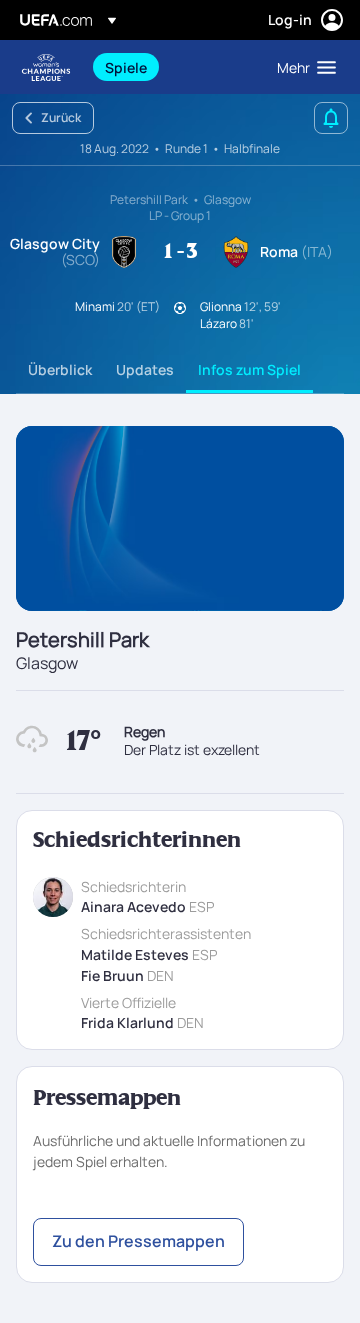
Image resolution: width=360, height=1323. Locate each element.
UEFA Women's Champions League (46, 67)
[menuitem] (174, 67)
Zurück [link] (61, 117)
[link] (126, 67)
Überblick (60, 369)
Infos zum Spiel (249, 369)
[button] (302, 67)
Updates (145, 369)
